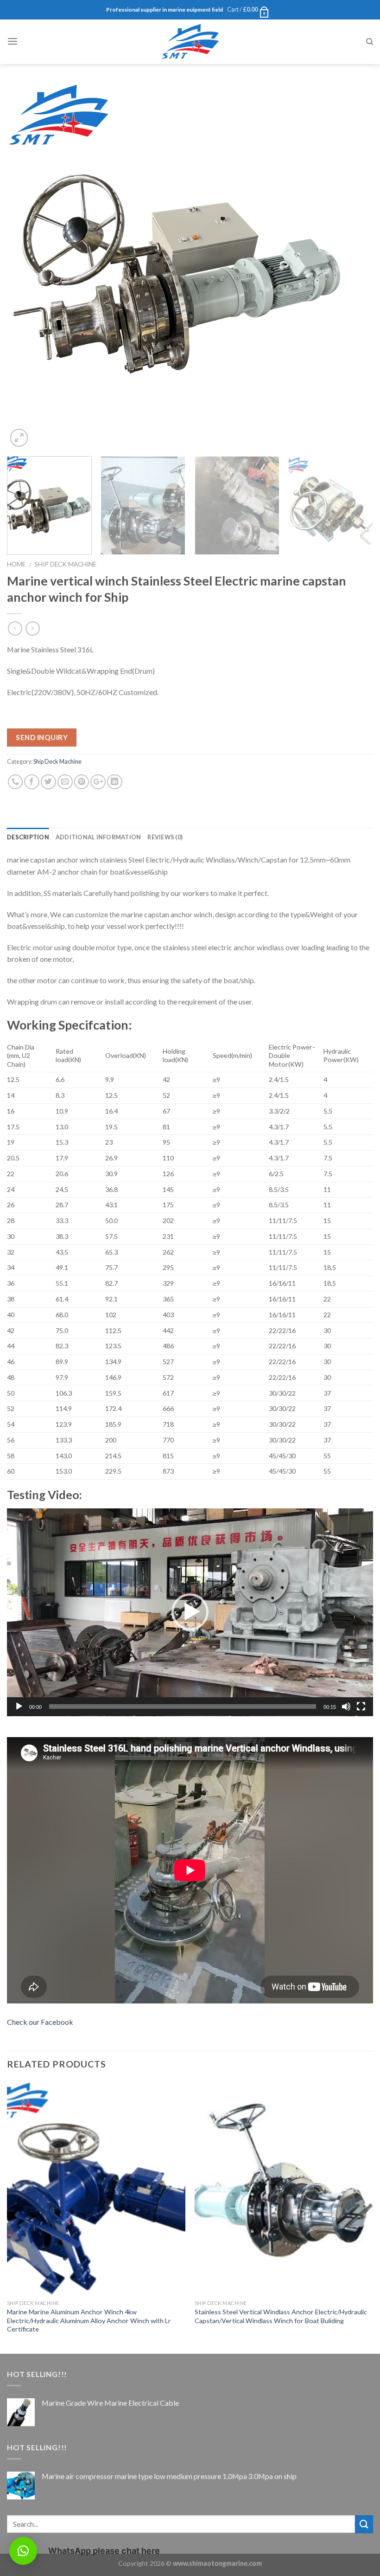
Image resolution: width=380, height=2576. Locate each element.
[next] (354, 266)
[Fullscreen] (361, 1707)
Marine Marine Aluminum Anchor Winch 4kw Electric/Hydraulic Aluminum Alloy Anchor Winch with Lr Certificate (89, 2320)
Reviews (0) (165, 837)
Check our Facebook (40, 2022)
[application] (190, 1612)
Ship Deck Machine (65, 564)
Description (28, 837)
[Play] (19, 1707)
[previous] (26, 266)
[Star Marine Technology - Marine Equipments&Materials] (190, 42)
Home (16, 564)
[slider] (183, 1707)
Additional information (98, 837)
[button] (190, 1612)
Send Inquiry (42, 737)
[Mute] (346, 1707)
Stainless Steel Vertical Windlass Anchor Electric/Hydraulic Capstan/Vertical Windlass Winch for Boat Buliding (281, 2316)
